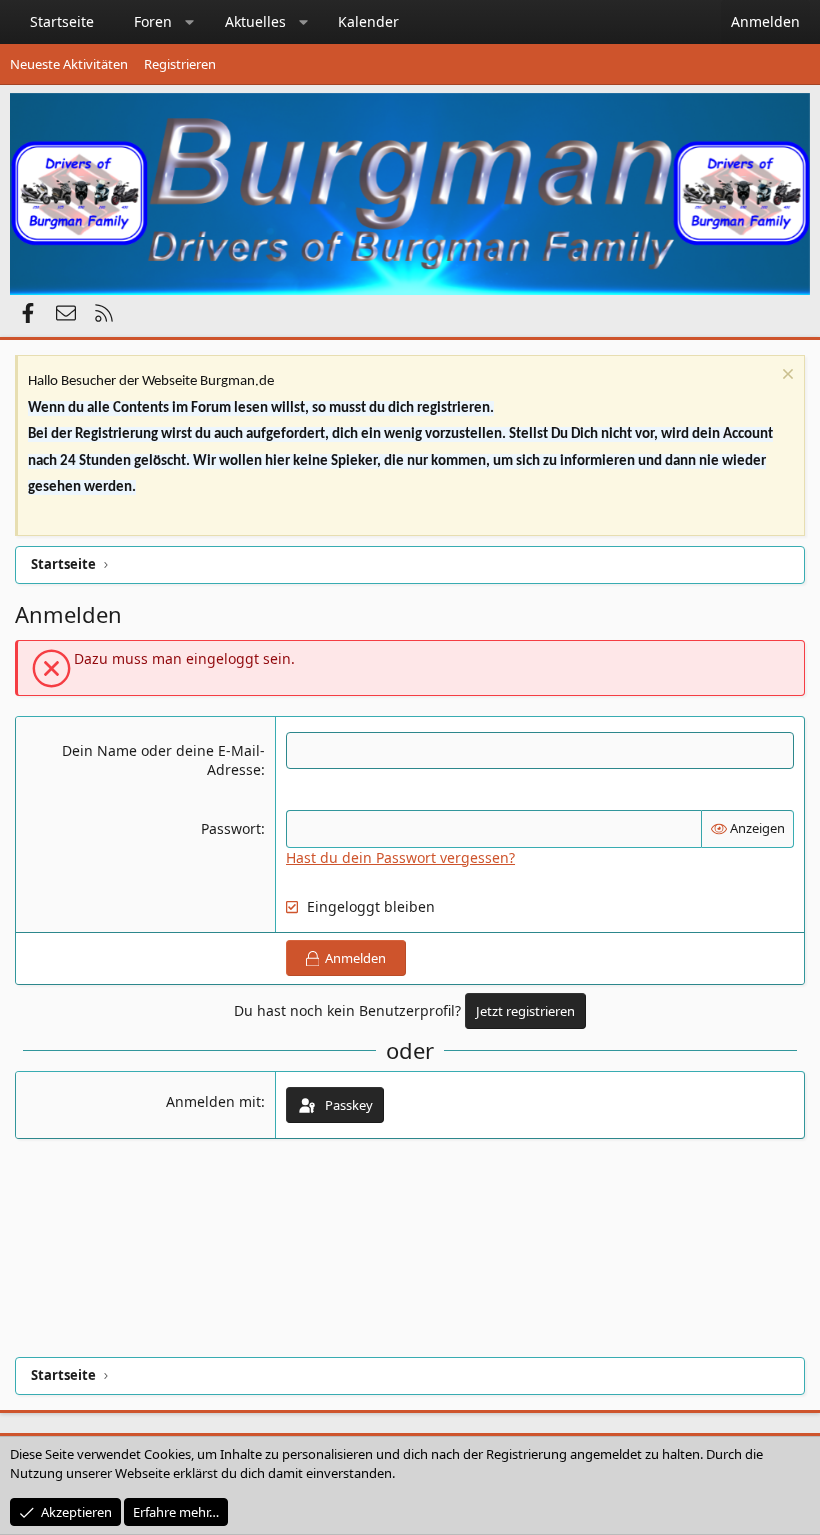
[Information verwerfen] (785, 376)
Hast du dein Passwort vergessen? (400, 857)
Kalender (368, 21)
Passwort (231, 828)
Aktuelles (255, 21)
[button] (190, 22)
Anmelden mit (213, 1101)
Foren (153, 21)
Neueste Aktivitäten (69, 64)
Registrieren (180, 64)
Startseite (62, 21)
